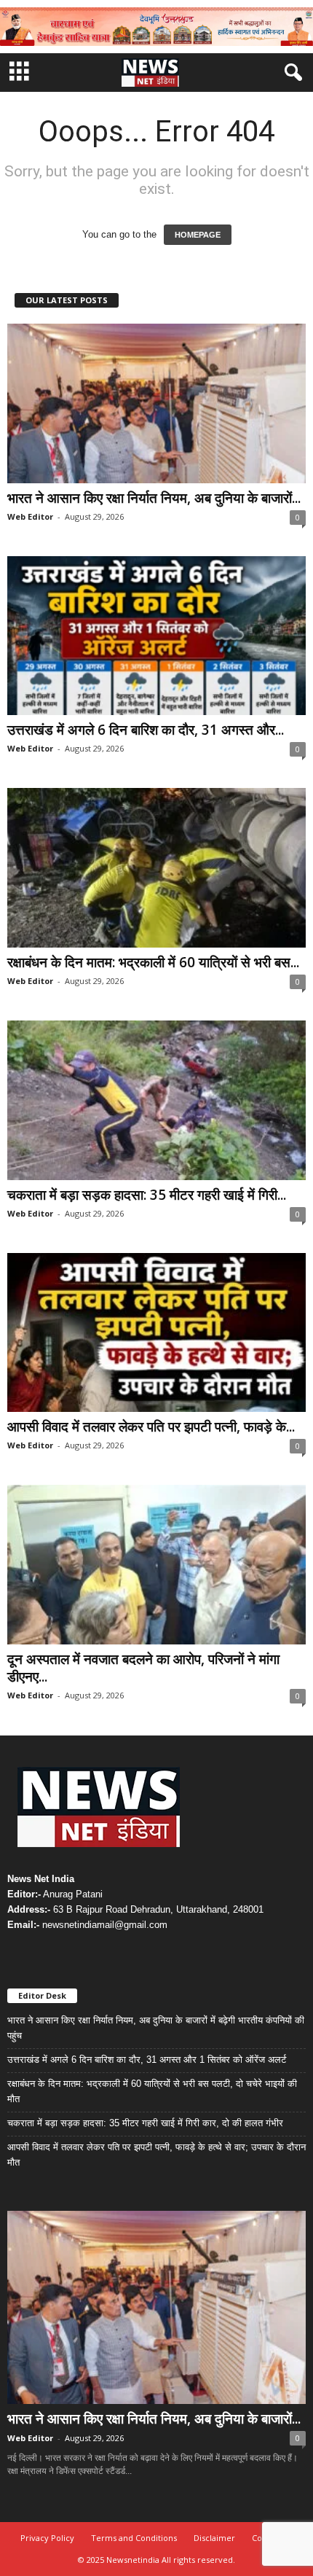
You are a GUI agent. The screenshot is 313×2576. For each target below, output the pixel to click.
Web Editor (30, 516)
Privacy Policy (47, 2538)
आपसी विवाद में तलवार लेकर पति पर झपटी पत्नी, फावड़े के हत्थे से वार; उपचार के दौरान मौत (156, 2155)
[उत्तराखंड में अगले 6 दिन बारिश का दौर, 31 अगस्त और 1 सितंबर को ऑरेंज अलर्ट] (156, 636)
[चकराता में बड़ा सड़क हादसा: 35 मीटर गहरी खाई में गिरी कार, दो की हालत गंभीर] (156, 1100)
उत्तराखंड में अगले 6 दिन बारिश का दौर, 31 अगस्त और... (146, 730)
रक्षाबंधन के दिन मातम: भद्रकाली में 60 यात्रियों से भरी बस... (153, 962)
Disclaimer (214, 2538)
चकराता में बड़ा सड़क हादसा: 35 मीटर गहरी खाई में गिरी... (147, 1195)
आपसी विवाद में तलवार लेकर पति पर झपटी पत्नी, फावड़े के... (151, 1426)
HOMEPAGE (198, 235)
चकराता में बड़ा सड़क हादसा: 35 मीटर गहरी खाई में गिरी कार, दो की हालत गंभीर (145, 2123)
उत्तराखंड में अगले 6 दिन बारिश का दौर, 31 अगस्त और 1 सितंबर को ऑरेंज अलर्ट (147, 2060)
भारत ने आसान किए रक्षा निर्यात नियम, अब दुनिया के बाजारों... (154, 498)
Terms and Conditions (134, 2538)
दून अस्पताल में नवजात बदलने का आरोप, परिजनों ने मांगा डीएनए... (143, 1668)
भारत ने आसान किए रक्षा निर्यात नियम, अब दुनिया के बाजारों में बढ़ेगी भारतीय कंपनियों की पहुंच (156, 2028)
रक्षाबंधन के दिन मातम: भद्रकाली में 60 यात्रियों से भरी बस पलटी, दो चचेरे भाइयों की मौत (152, 2091)
